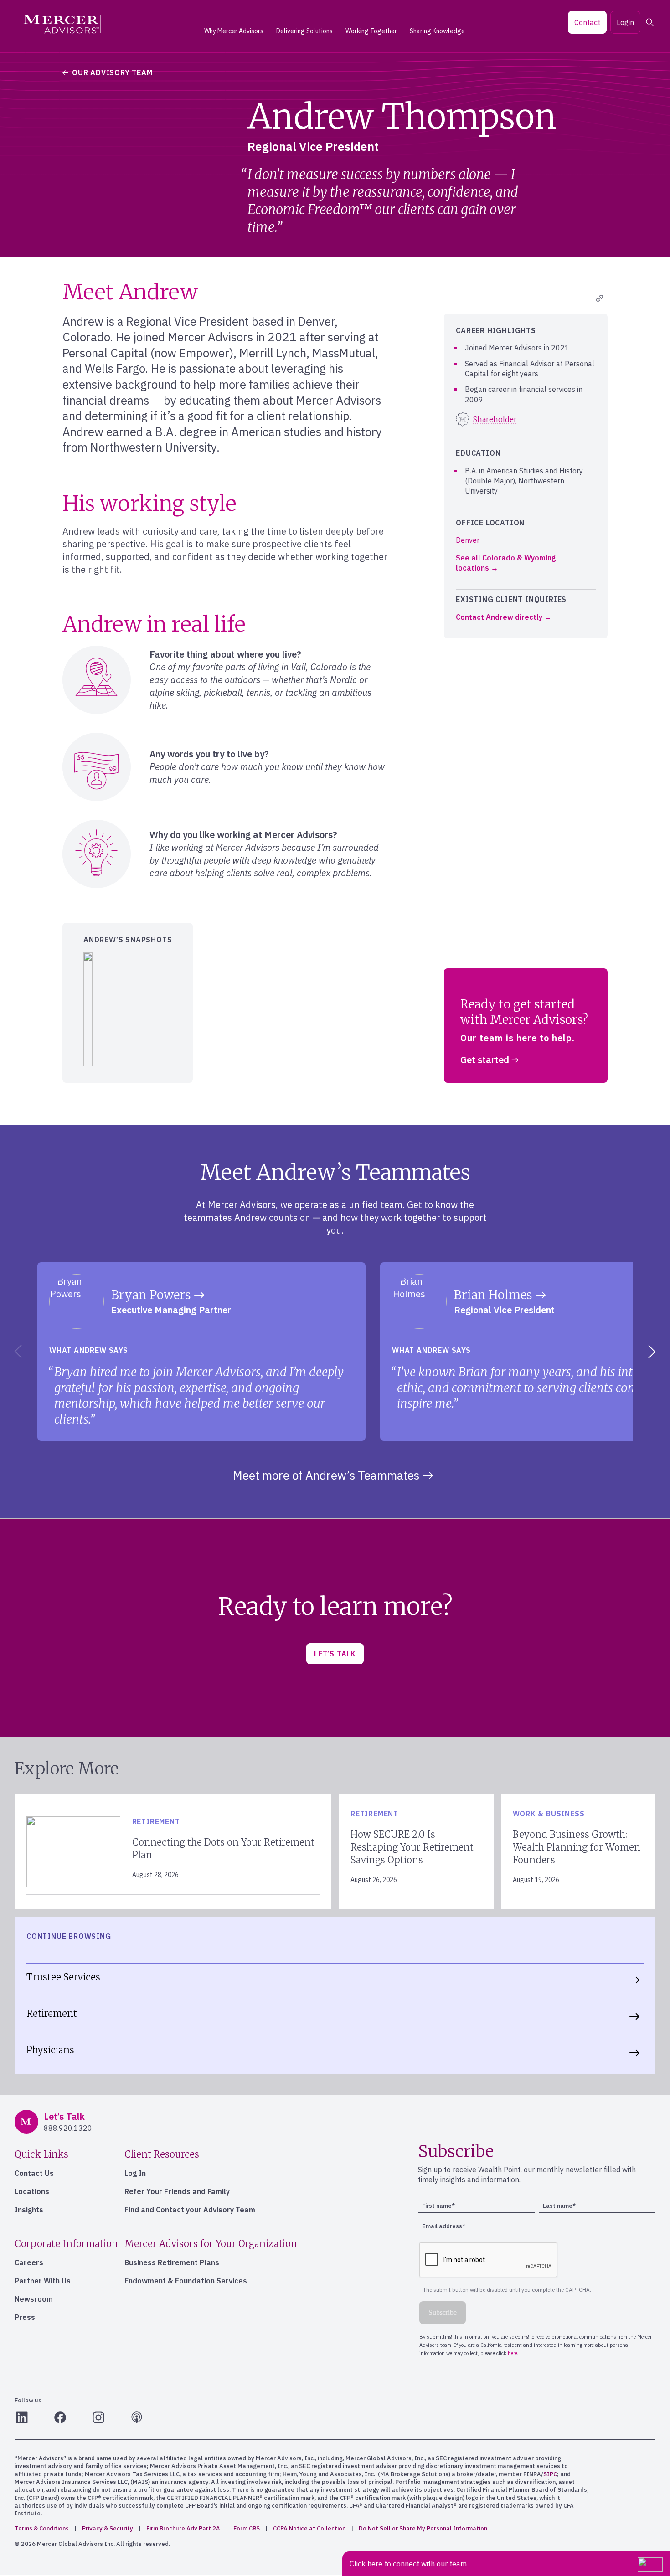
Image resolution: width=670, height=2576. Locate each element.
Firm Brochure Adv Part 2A (183, 2528)
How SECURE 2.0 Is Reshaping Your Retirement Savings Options (412, 1847)
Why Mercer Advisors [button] (234, 31)
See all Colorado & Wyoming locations (506, 563)
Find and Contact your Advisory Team (190, 2210)
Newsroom (34, 2299)
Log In (135, 2173)
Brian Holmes (493, 1295)
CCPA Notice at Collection (309, 2528)
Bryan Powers (151, 1295)
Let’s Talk (335, 1654)
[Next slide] (654, 1352)
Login (625, 22)
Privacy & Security (108, 2528)
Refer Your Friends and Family (177, 2191)
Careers (29, 2262)
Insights (29, 2210)
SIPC (550, 2474)
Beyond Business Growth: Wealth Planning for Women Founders (577, 1847)
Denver (468, 540)
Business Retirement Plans (172, 2262)
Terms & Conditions (42, 2528)
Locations (32, 2191)
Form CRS (247, 2528)
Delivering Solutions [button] (304, 31)
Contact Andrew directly (499, 617)
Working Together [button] (371, 31)
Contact (587, 22)
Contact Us (34, 2173)
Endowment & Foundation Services (186, 2281)
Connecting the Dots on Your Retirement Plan (223, 1848)
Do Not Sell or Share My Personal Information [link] (423, 2528)
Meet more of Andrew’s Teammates (326, 1475)
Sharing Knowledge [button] (437, 31)
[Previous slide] (16, 1352)
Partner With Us (43, 2281)
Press (25, 2317)
